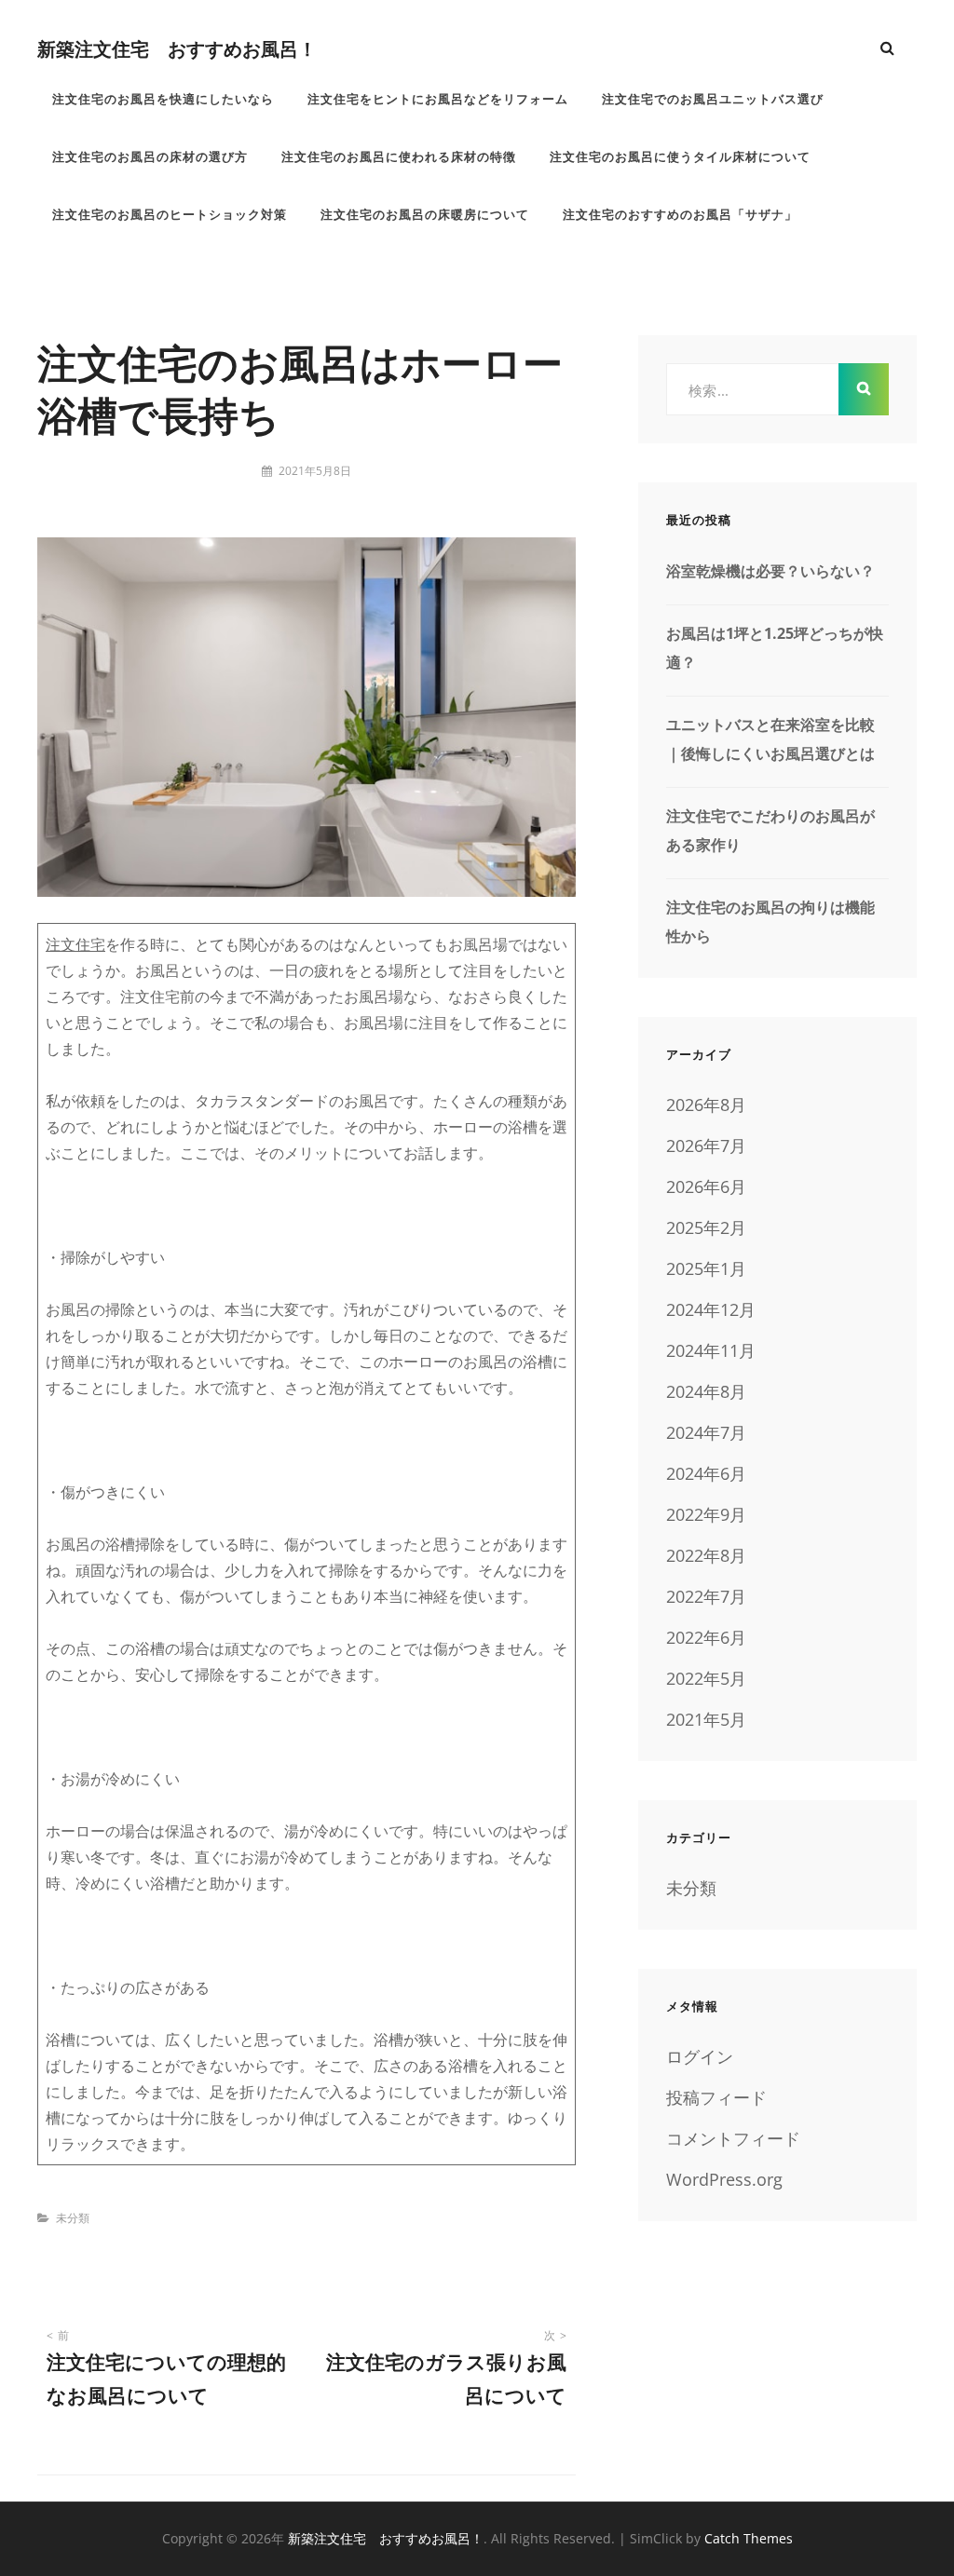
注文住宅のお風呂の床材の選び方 (150, 156)
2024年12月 (711, 1309)
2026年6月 (706, 1186)
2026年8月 (706, 1105)
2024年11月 (711, 1350)
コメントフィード (733, 2138)
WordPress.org (724, 2179)
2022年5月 (706, 1678)
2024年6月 (706, 1473)
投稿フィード (716, 2097)
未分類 (73, 2218)
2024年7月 (706, 1432)
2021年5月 (706, 1719)
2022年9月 (706, 1514)
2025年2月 (706, 1227)
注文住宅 (75, 944)
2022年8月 (706, 1555)
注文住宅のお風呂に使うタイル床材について (680, 156)
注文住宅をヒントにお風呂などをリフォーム (438, 99)
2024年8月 (706, 1391)
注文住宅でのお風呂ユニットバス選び (713, 99)
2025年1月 (706, 1268)
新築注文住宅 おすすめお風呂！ (177, 48)
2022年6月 (706, 1637)
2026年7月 (706, 1146)
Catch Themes (749, 2538)
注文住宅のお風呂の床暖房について (425, 214)
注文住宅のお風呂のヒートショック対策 (170, 214)
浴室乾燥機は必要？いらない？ (770, 571)
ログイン (700, 2056)
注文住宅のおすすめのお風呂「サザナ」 (680, 214)
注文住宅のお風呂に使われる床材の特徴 (399, 156)
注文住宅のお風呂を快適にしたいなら (163, 99)
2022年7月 (706, 1596)
